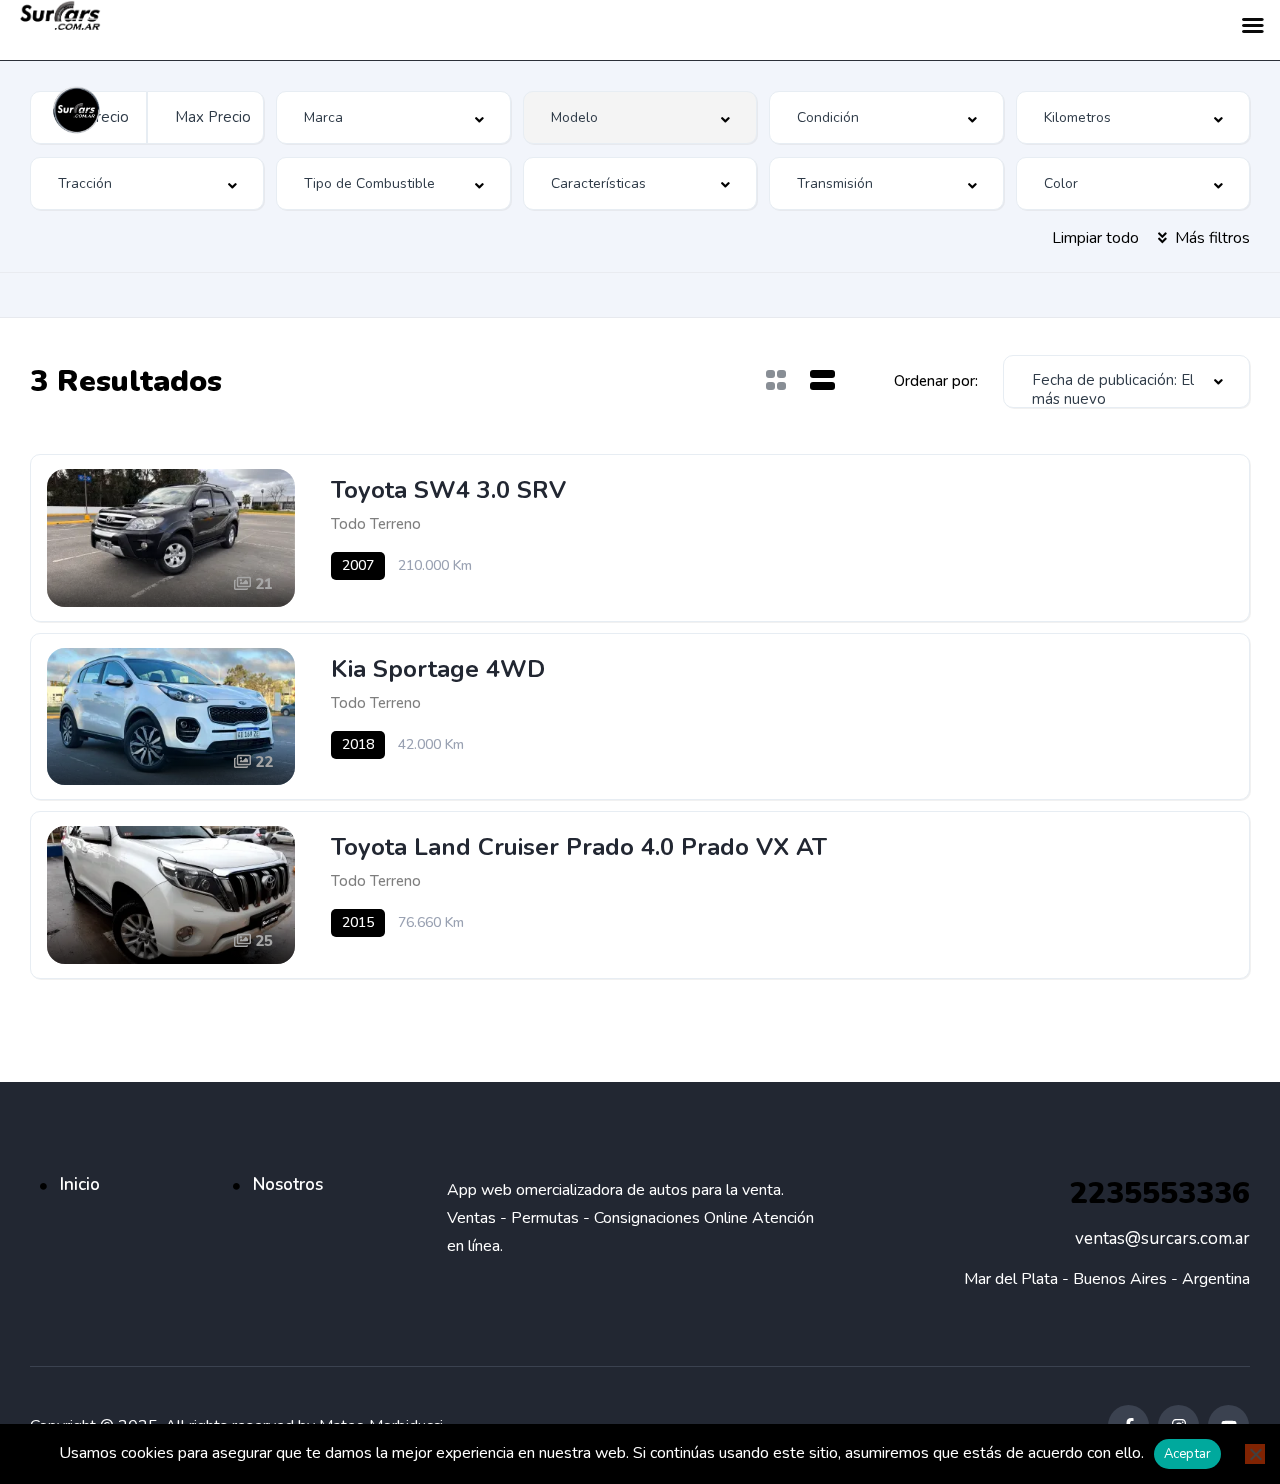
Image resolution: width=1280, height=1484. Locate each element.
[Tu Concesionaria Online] (77, 110)
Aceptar (1188, 1454)
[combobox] (147, 183)
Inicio (80, 1184)
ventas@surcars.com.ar (1162, 1238)
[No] (1255, 1454)
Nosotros (288, 1184)
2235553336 (1160, 1193)
